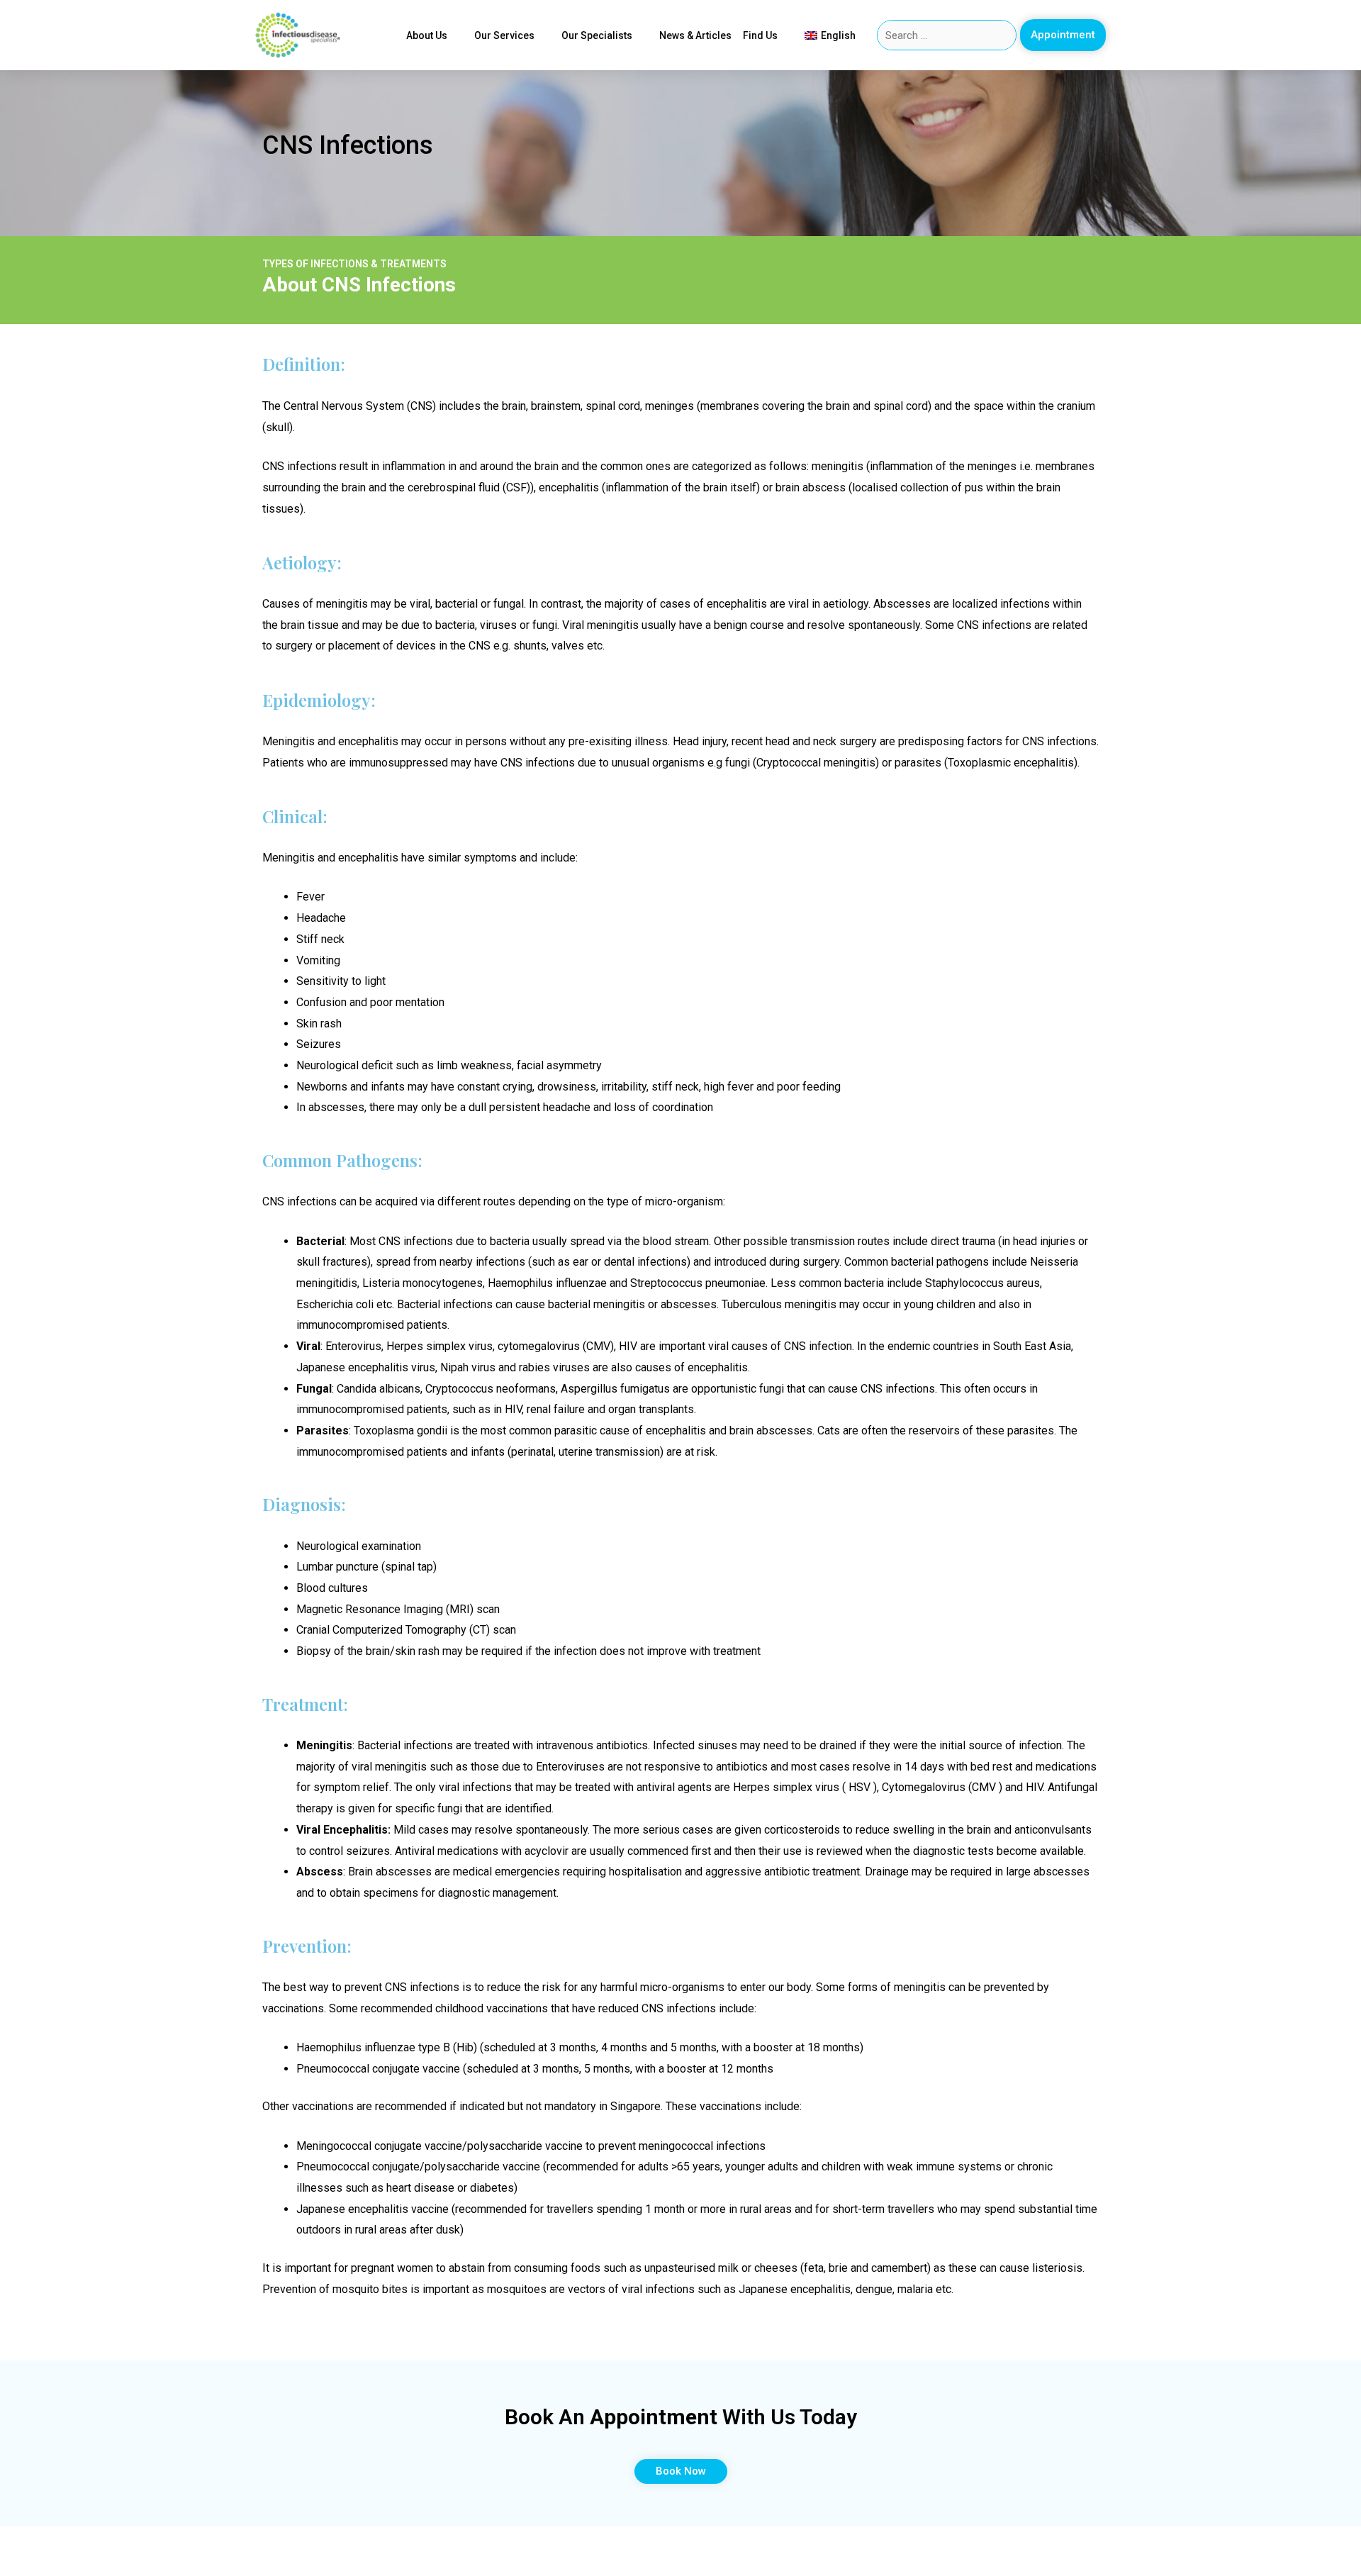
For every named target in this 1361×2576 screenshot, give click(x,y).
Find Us (760, 35)
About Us (427, 35)
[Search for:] (947, 35)
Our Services (504, 35)
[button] (1063, 35)
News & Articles (695, 35)
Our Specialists (597, 35)
